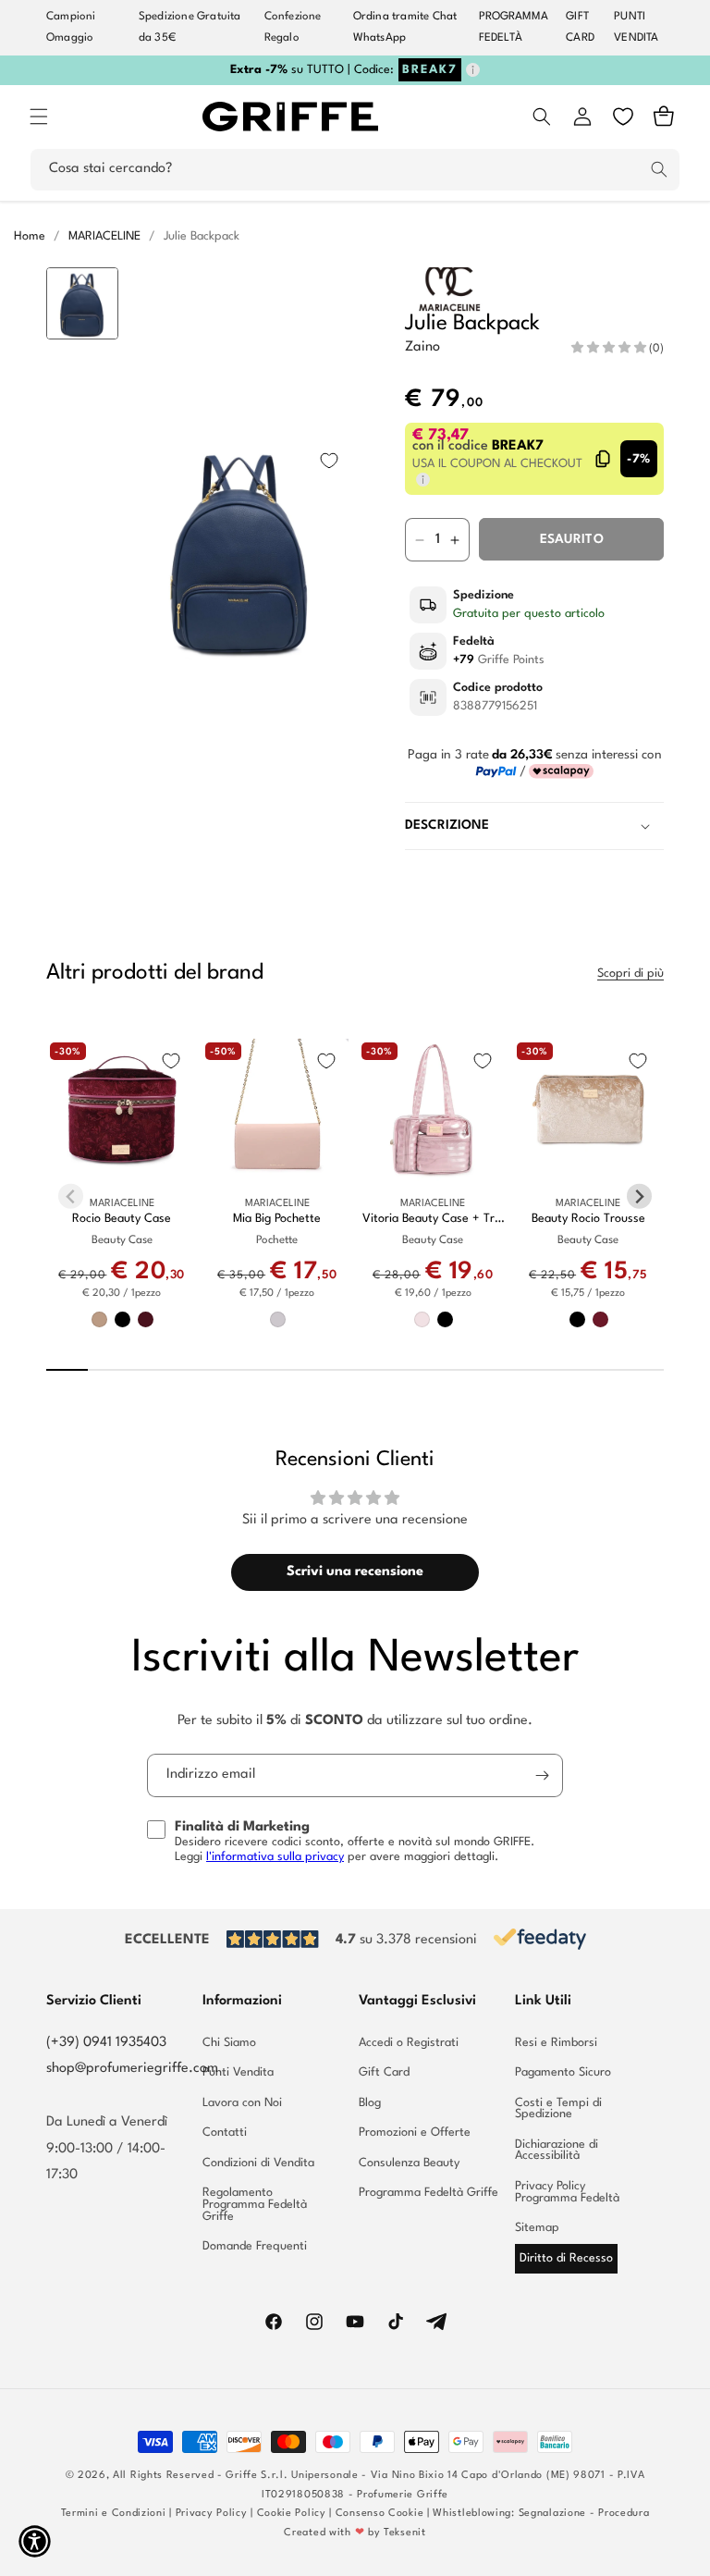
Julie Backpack (202, 236)
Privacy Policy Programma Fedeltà (567, 2192)
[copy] (603, 459)
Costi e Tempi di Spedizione (558, 2109)
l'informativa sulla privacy (275, 1857)
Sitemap (537, 2228)
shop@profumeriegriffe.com (132, 2069)
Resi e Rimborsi (556, 2043)
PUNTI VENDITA (636, 27)
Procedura (624, 2514)
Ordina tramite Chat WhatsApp (405, 27)
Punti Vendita (238, 2072)
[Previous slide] (83, 296)
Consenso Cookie (380, 2514)
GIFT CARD (580, 27)
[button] (39, 117)
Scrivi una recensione (355, 1572)
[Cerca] (659, 169)
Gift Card (384, 2072)
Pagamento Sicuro (563, 2072)
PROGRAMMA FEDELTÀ (514, 27)
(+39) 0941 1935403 (106, 2043)
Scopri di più (630, 974)
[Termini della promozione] (473, 70)
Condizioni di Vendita (258, 2163)
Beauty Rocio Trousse (588, 1219)
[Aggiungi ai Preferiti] (329, 461)
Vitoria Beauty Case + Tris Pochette (433, 1220)
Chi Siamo (229, 2043)
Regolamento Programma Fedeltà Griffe (255, 2204)
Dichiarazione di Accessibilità (557, 2151)
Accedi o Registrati (409, 2043)
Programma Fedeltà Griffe (428, 2193)
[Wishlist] (623, 117)
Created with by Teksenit (355, 2533)
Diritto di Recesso (566, 2258)
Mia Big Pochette (277, 1219)
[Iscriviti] (542, 1775)
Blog (370, 2103)
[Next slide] (83, 803)
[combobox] (355, 170)
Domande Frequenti (255, 2246)
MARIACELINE (104, 236)
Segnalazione (552, 2514)
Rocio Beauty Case (122, 1219)
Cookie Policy (292, 2514)
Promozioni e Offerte (415, 2132)
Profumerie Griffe (403, 2495)
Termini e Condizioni (114, 2514)
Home (30, 236)
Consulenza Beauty (409, 2163)
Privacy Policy (212, 2514)
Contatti (225, 2132)
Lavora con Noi (242, 2103)
